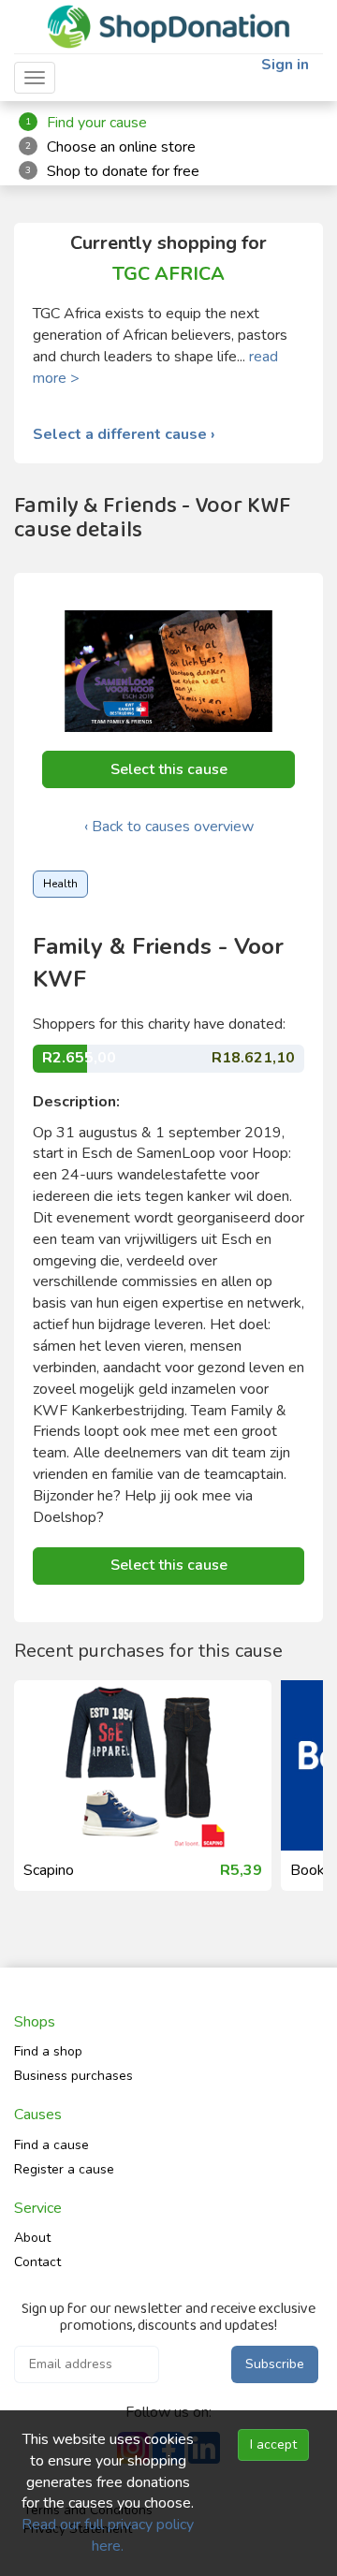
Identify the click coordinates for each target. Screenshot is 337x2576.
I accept (273, 2444)
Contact (37, 2262)
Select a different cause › (124, 435)
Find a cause (51, 2145)
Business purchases (73, 2076)
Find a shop (48, 2051)
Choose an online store (121, 147)
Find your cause (97, 123)
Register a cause (64, 2169)
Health (60, 884)
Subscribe (275, 2364)
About (32, 2238)
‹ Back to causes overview (169, 827)
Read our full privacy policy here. (108, 2535)
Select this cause (169, 769)
